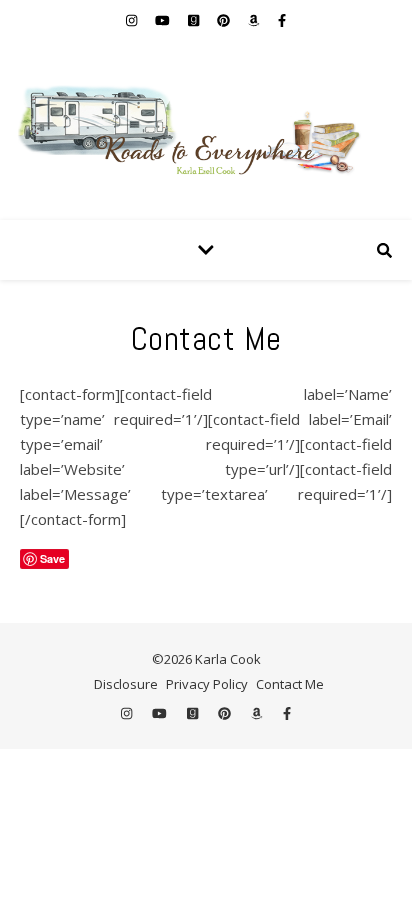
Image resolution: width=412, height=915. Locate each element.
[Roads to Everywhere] (206, 130)
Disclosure (126, 684)
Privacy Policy (207, 684)
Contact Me (290, 684)
